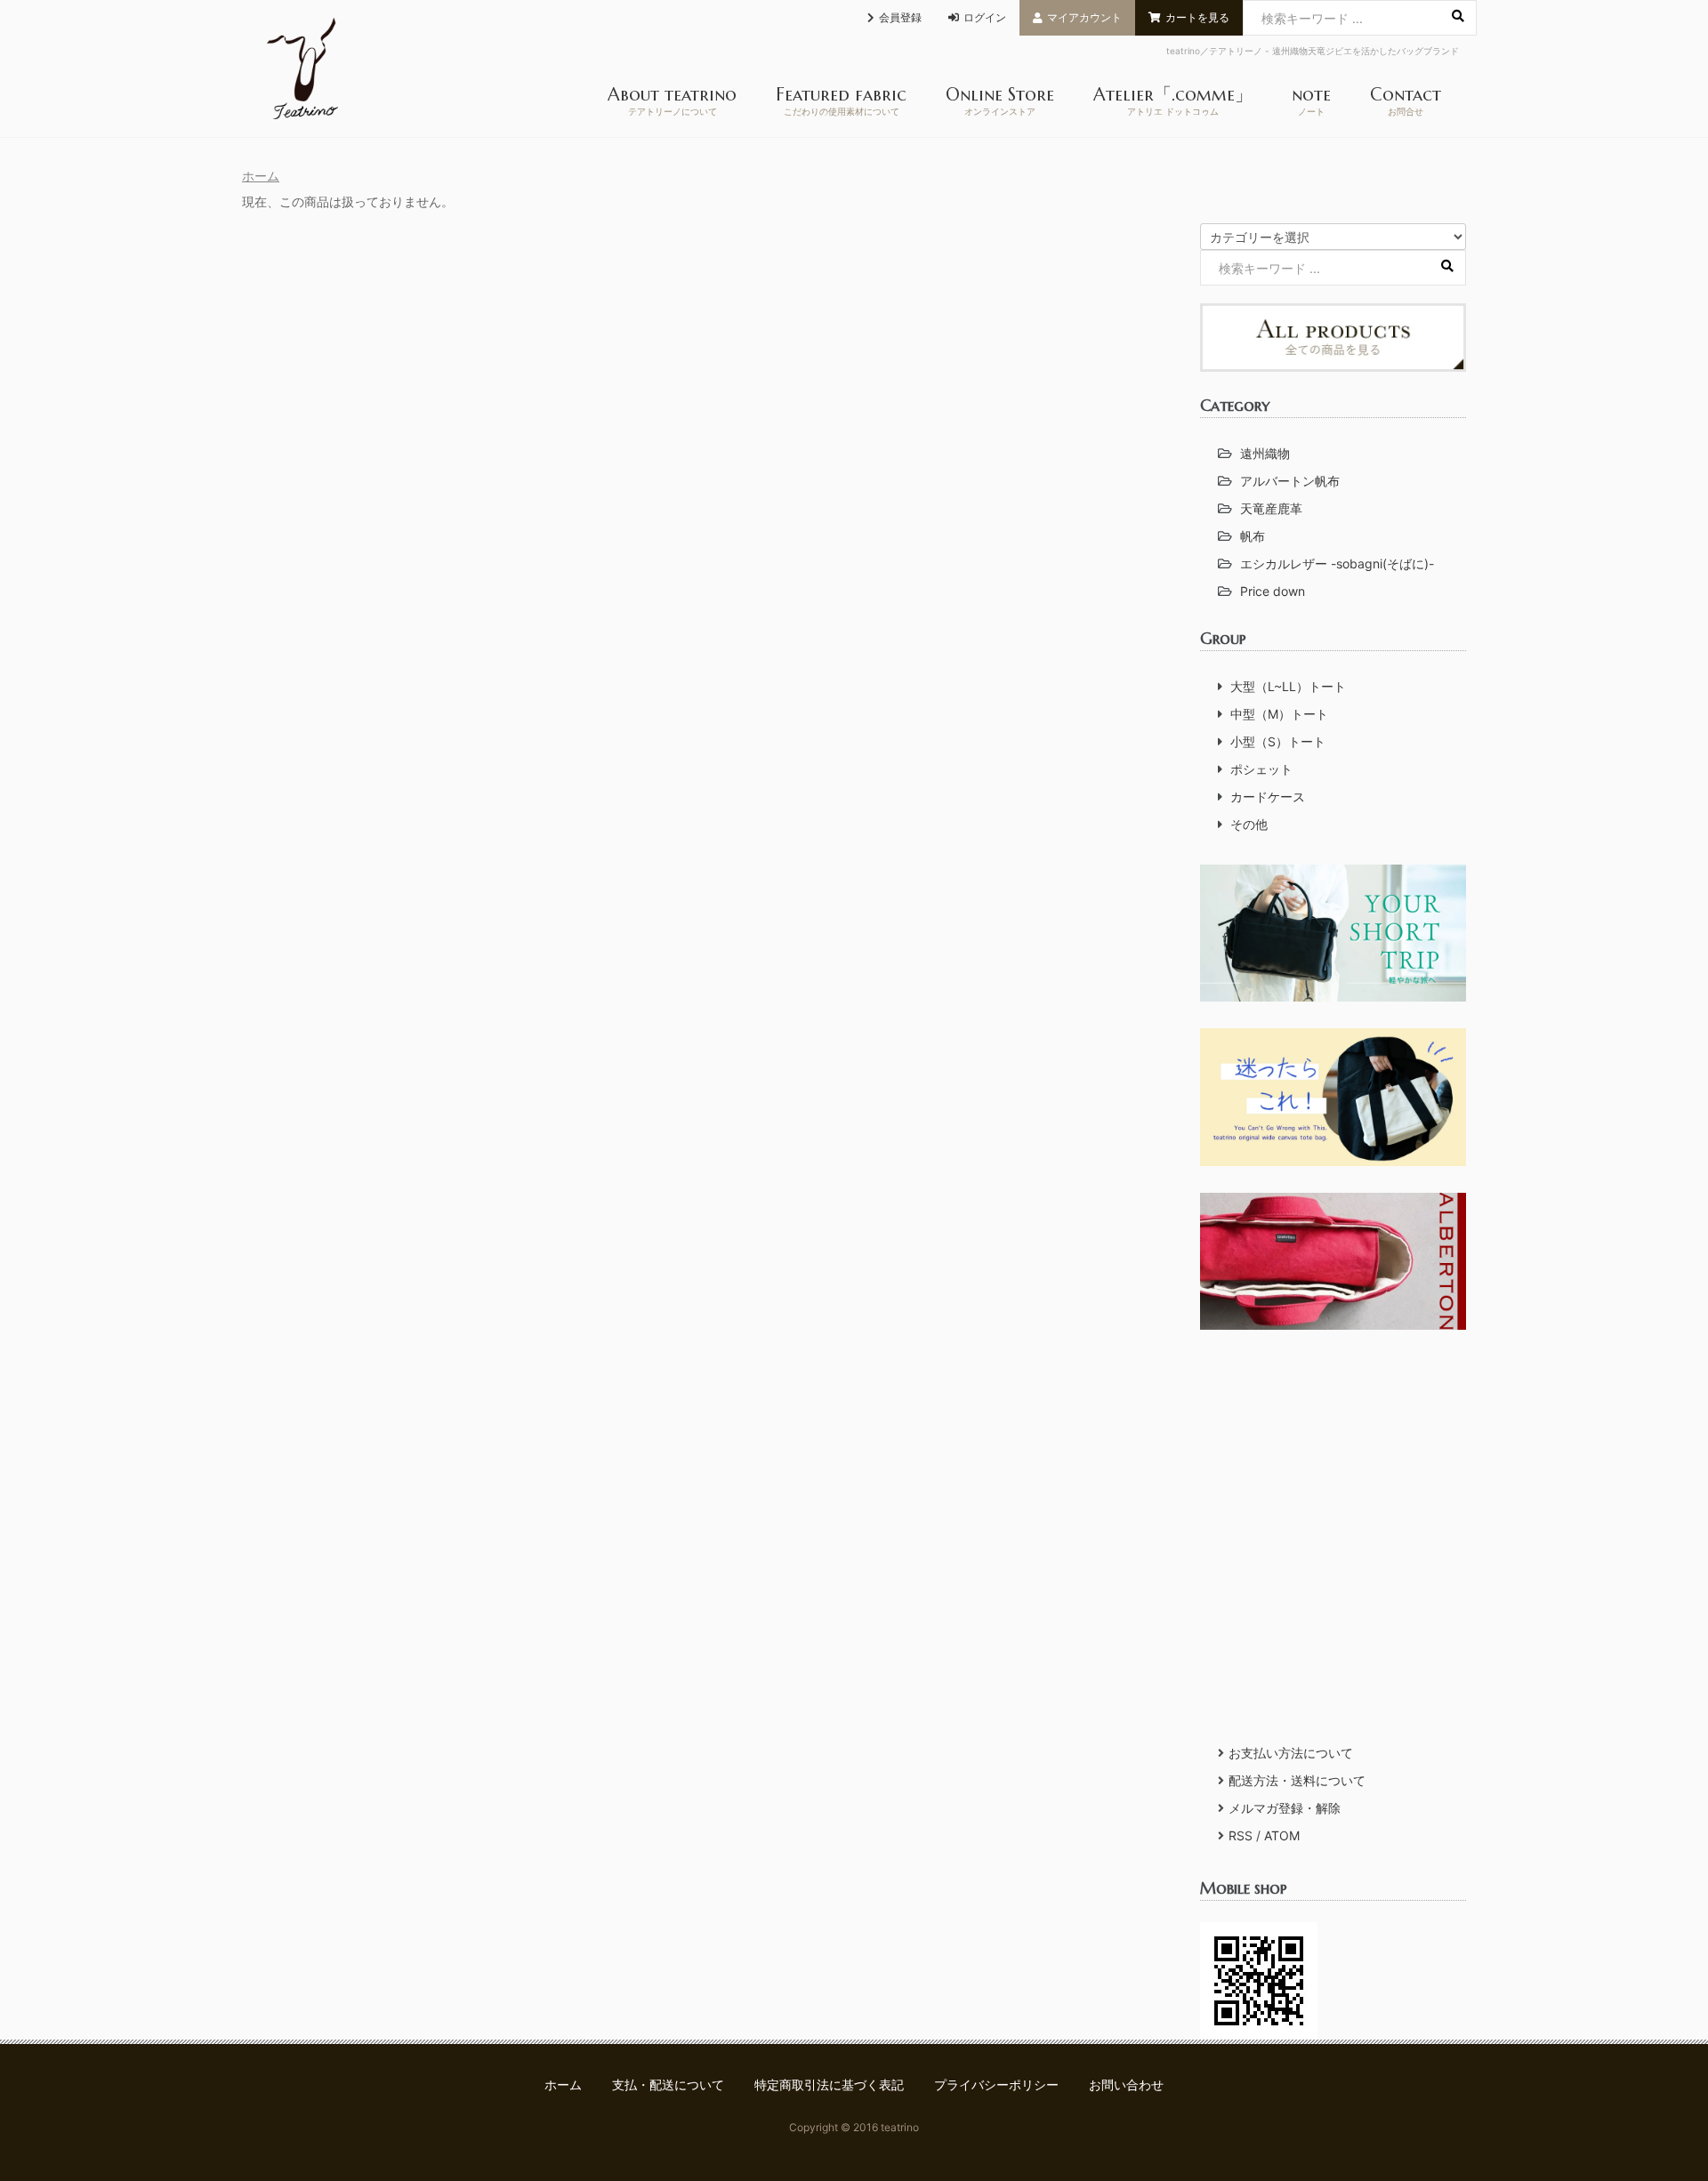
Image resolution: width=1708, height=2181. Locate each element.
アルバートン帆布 (1290, 481)
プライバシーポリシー (996, 2084)
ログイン (985, 17)
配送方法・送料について (1297, 1780)
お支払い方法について (1291, 1753)
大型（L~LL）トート (1288, 686)
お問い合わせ (1126, 2084)
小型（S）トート (1278, 741)
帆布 (1253, 536)
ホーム (261, 176)
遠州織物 (1265, 453)
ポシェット (1261, 769)
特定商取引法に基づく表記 (829, 2084)
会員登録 (900, 17)
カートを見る (1197, 17)
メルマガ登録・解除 (1285, 1808)
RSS (1241, 1835)
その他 (1249, 824)
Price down (1273, 591)
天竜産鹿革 (1271, 508)
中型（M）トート (1279, 714)
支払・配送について (668, 2084)
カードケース (1268, 797)
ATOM (1282, 1835)
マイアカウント (1084, 17)
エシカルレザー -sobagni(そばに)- (1337, 563)
